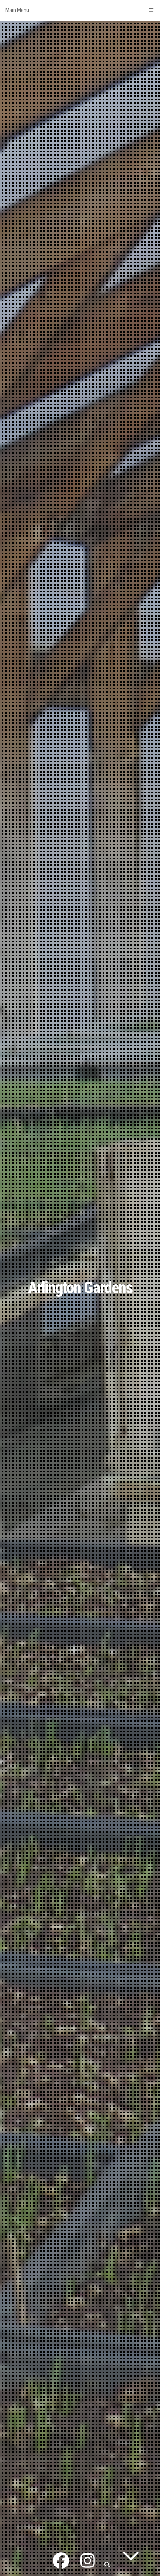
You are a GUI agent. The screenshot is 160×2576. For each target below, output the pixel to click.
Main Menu (17, 10)
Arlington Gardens (80, 1288)
